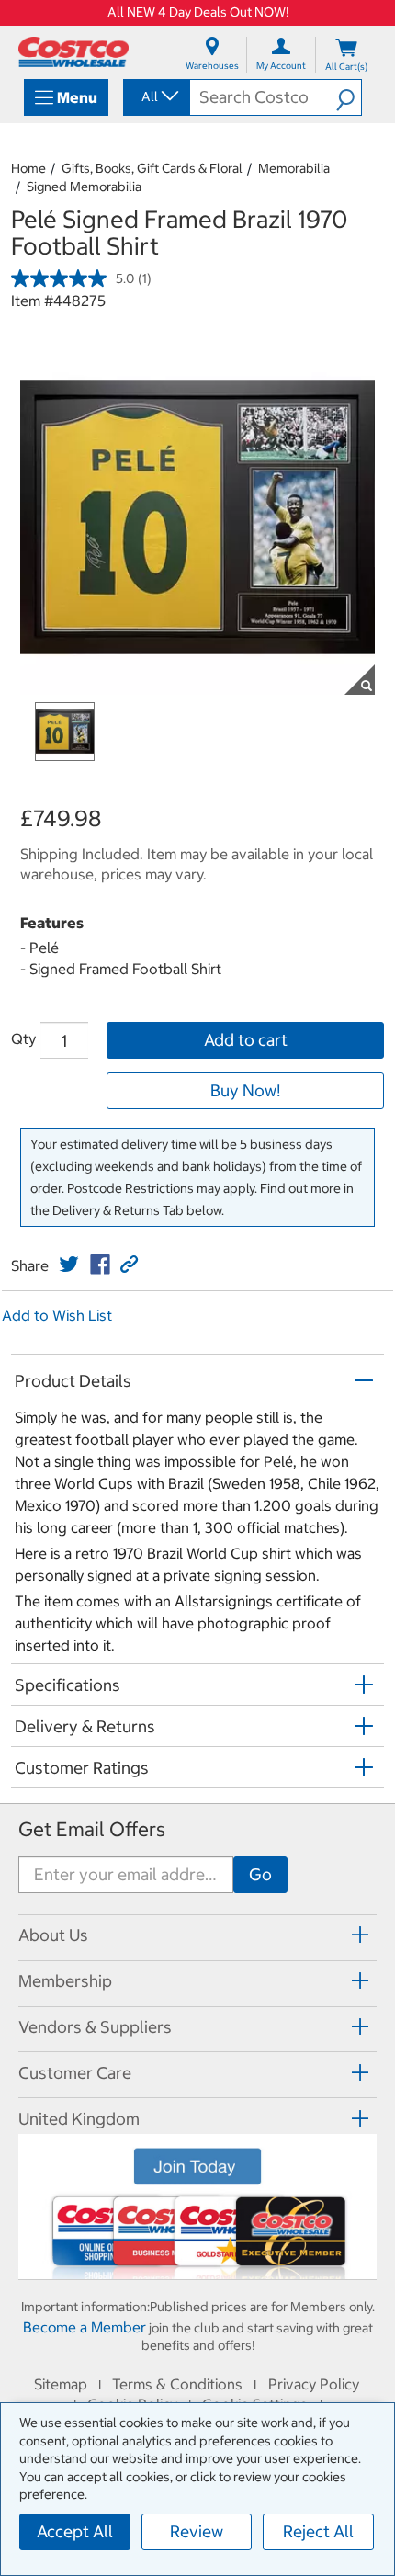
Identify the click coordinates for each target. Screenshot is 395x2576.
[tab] (197, 1935)
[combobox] (155, 96)
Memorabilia (294, 168)
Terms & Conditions (177, 2384)
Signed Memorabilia (84, 187)
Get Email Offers (92, 1829)
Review (197, 2531)
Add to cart (246, 1040)
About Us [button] (53, 1935)
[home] (73, 52)
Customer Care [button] (75, 2073)
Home (28, 168)
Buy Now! (245, 1090)
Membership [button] (65, 1981)
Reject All (318, 2531)
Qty (23, 1038)
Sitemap (61, 2384)
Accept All (75, 2531)
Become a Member (85, 2327)
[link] (69, 1265)
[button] (349, 97)
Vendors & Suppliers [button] (95, 2027)
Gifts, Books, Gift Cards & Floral (152, 168)
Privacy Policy (314, 2384)
